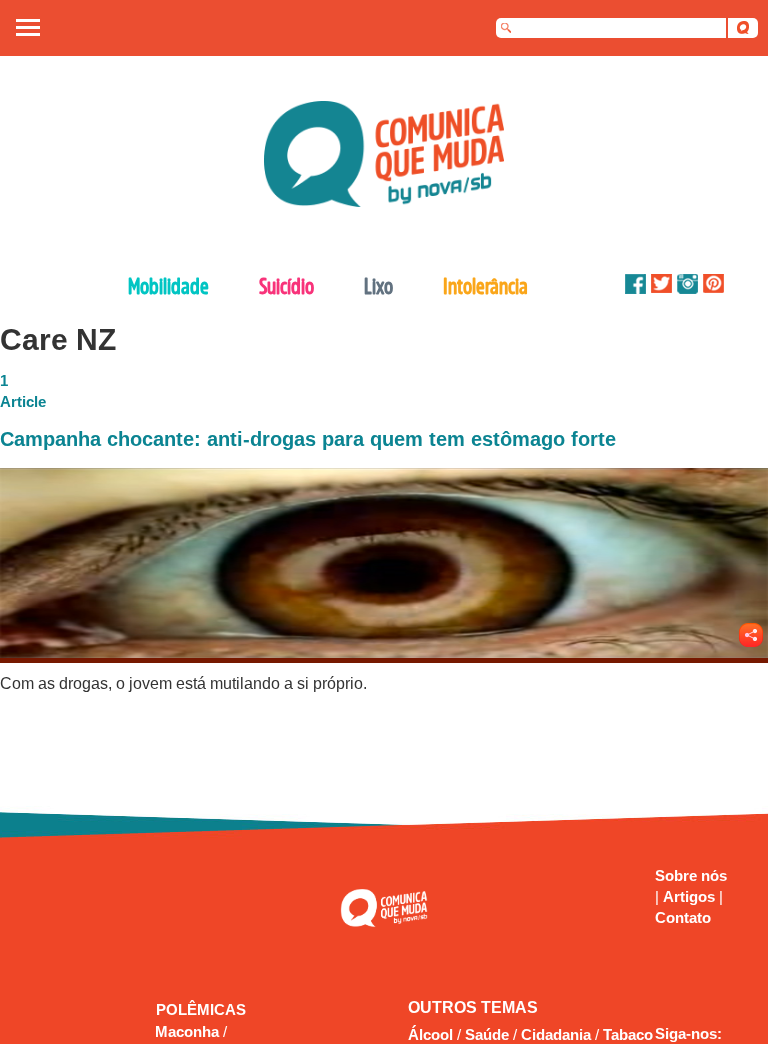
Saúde (487, 1034)
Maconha (189, 1031)
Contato (683, 917)
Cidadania (556, 1034)
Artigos (691, 896)
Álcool (430, 1034)
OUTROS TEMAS (473, 1007)
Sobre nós (691, 875)
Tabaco (628, 1034)
